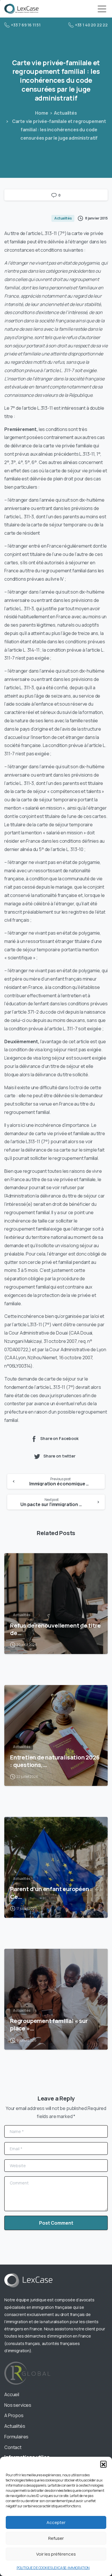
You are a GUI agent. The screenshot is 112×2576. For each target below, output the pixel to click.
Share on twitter (59, 1456)
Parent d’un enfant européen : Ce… (51, 1892)
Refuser (56, 2538)
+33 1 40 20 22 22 (91, 25)
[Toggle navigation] (102, 9)
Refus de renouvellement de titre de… (55, 1629)
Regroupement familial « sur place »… (49, 2024)
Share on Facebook (59, 1438)
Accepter (56, 2522)
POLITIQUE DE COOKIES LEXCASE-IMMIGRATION (53, 2568)
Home (41, 113)
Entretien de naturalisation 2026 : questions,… (55, 1761)
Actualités (65, 113)
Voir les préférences (56, 2554)
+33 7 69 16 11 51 (26, 25)
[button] (103, 2464)
